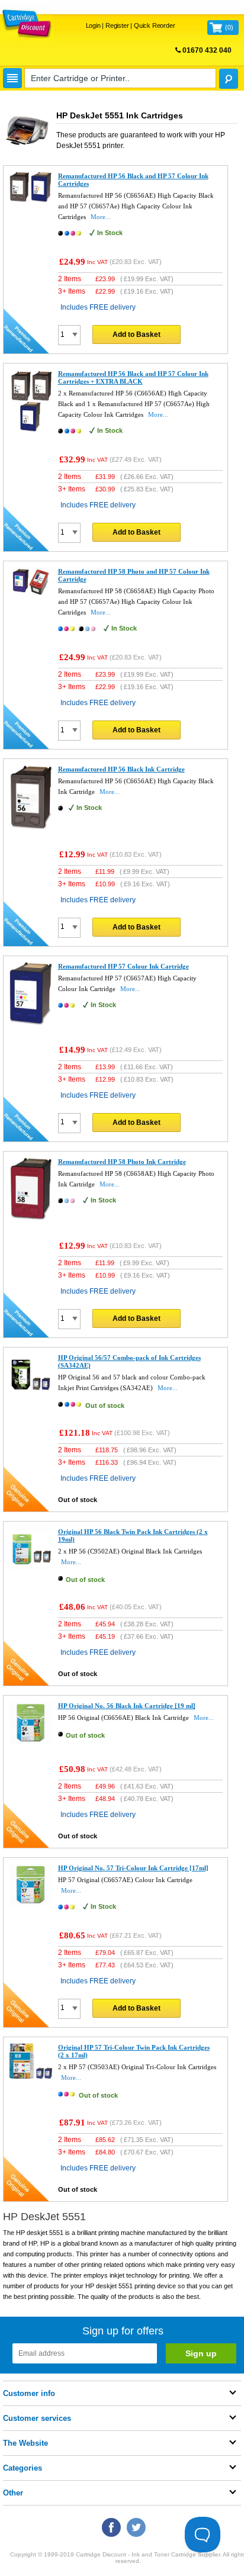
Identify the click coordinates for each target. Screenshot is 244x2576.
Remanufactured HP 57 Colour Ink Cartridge (123, 966)
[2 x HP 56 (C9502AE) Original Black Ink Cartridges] (31, 1568)
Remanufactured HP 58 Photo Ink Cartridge (122, 1162)
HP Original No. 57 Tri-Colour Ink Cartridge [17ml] (133, 1868)
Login (93, 25)
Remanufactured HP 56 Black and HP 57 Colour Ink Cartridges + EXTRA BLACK (133, 377)
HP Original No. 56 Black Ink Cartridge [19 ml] (127, 1706)
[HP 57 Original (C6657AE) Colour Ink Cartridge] (31, 1903)
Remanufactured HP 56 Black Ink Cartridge (121, 769)
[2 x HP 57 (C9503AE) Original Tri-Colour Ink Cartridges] (31, 2076)
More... (101, 217)
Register (117, 25)
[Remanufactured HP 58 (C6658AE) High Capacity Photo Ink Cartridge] (31, 1218)
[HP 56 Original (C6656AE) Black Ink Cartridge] (31, 1742)
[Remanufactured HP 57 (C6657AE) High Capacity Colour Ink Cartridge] (31, 1022)
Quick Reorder (154, 25)
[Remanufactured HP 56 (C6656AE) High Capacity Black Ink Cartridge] (31, 827)
